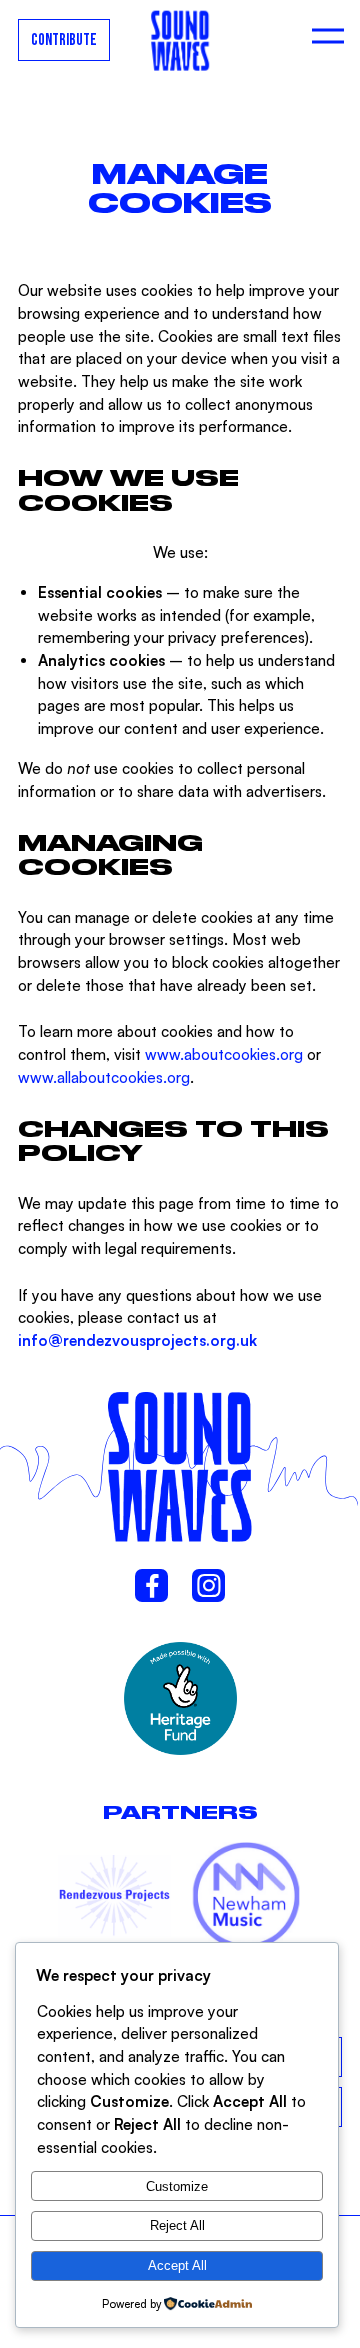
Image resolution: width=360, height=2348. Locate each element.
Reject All (177, 2225)
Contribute (64, 40)
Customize (177, 2186)
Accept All (177, 2265)
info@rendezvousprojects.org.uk (137, 1340)
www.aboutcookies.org (224, 1054)
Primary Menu (328, 40)
